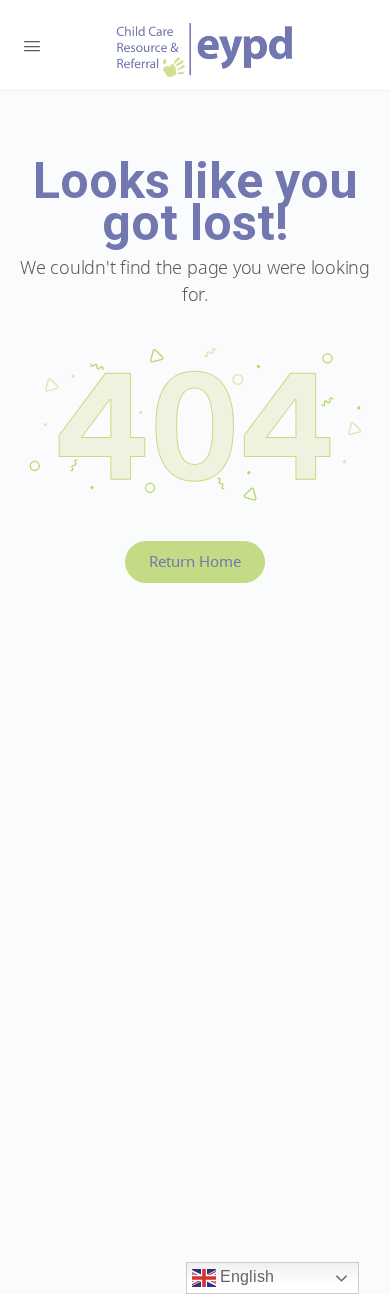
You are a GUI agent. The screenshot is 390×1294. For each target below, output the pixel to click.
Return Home (195, 561)
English (245, 1276)
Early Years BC (205, 50)
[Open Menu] (32, 44)
